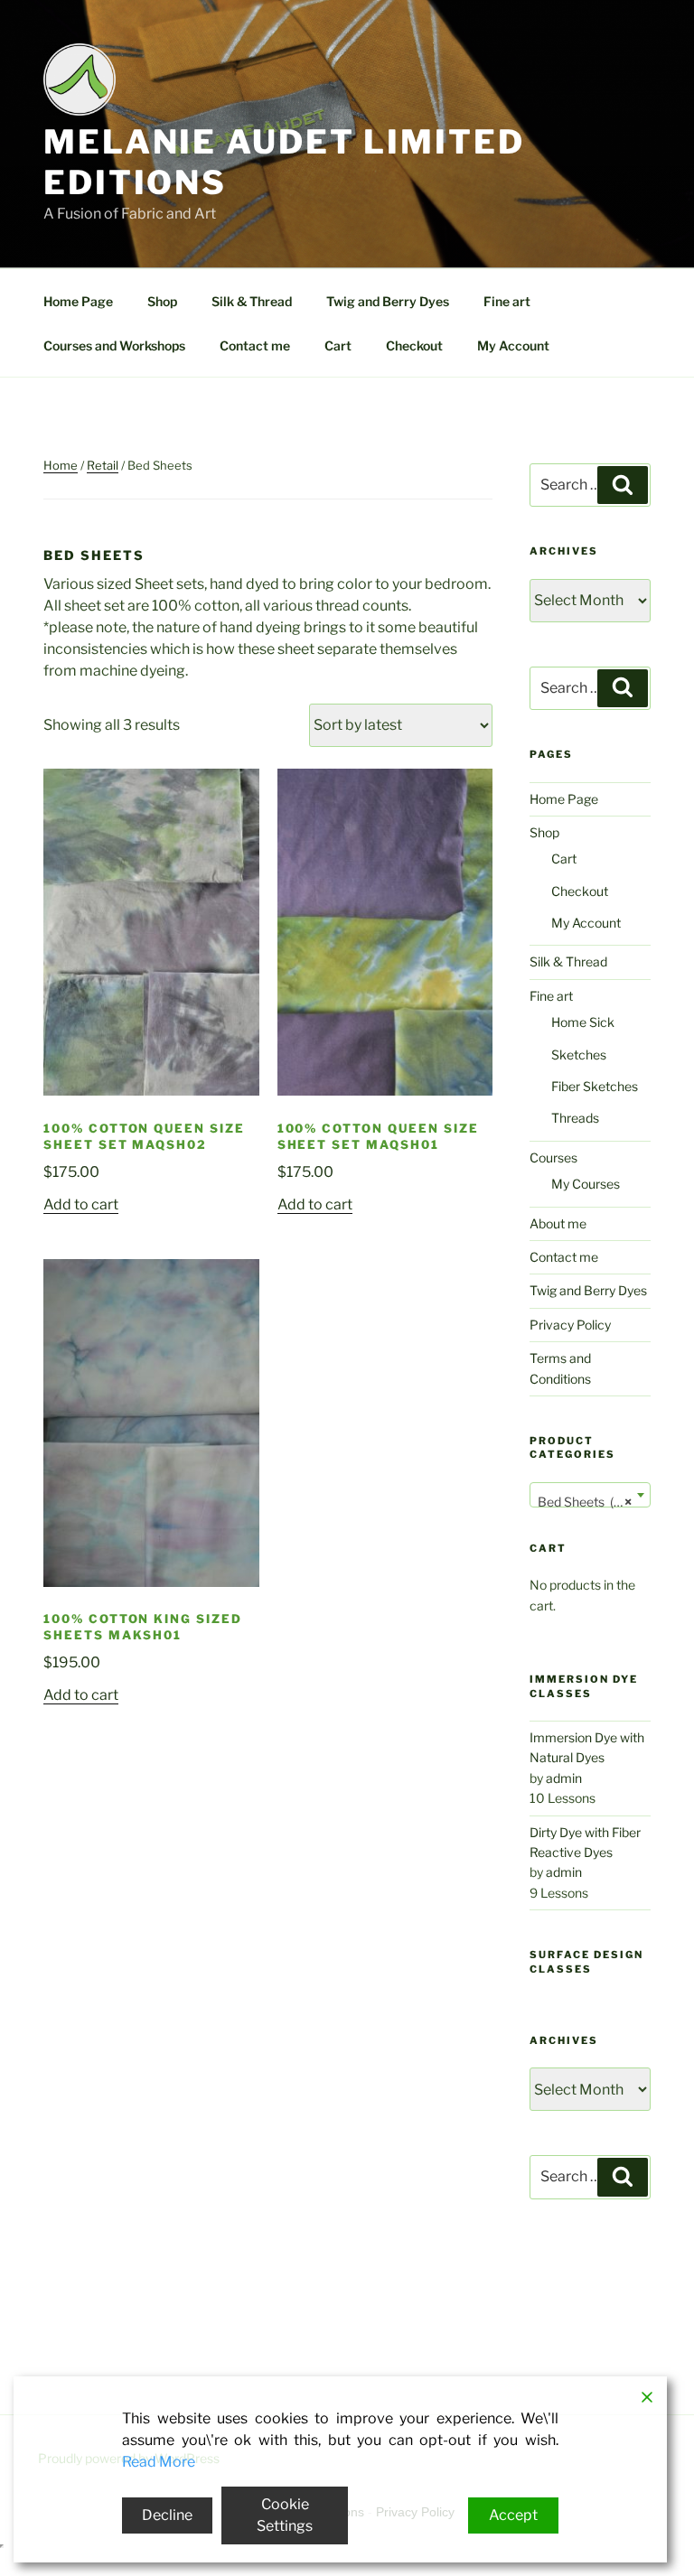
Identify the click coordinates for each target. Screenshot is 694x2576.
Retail (103, 465)
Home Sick (583, 1022)
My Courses (586, 1184)
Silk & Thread (252, 301)
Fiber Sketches (595, 1086)
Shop (162, 301)
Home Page (78, 301)
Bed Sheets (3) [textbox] (585, 1502)
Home (61, 465)
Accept (513, 2515)
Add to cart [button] (81, 1204)
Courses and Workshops (114, 345)
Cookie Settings (285, 2515)
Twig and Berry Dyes (388, 301)
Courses (553, 1157)
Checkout (414, 345)
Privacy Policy (570, 1325)
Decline (167, 2515)
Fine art (507, 301)
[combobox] (590, 1495)
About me (558, 1223)
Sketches (579, 1055)
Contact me (255, 345)
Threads (575, 1118)
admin (564, 1778)
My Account (513, 345)
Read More (159, 2462)
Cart (338, 345)
